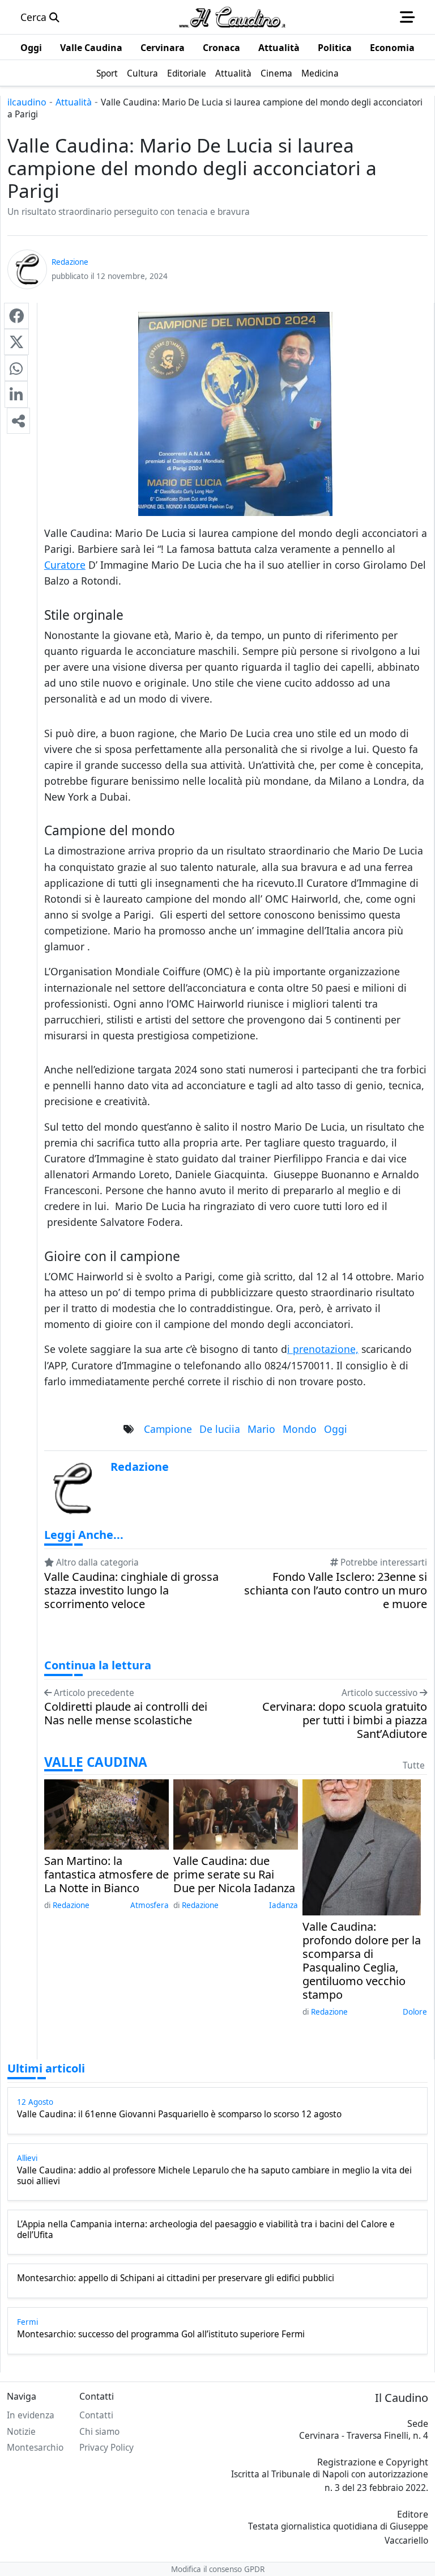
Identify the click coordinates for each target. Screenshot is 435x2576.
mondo (300, 1429)
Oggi (336, 1429)
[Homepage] (232, 17)
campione (168, 1429)
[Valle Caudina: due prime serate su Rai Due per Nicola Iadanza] (236, 1813)
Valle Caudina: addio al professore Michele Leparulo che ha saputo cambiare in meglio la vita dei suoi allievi (214, 2176)
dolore (415, 2012)
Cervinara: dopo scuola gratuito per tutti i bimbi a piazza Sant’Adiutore (345, 1720)
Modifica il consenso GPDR (218, 2569)
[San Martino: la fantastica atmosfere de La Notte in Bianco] (106, 1813)
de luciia (220, 1429)
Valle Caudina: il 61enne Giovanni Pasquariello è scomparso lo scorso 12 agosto (179, 2114)
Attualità (74, 102)
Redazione (71, 1905)
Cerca (35, 17)
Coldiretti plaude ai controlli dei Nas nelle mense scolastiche (126, 1714)
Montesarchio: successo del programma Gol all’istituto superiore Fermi (161, 2334)
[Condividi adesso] (18, 421)
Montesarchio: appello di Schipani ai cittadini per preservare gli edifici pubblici (176, 2278)
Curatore (65, 565)
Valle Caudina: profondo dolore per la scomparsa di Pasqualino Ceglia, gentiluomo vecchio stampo (362, 1961)
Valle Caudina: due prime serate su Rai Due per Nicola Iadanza (234, 1875)
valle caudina (96, 1762)
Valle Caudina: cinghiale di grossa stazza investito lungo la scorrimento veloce (131, 1591)
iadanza (283, 1905)
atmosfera (150, 1905)
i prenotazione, (323, 1349)
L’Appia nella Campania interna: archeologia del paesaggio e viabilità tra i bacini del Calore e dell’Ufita (206, 2230)
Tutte (414, 1765)
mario (261, 1429)
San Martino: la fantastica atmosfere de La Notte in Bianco (106, 1875)
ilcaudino (27, 102)
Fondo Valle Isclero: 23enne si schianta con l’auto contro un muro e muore (336, 1591)
